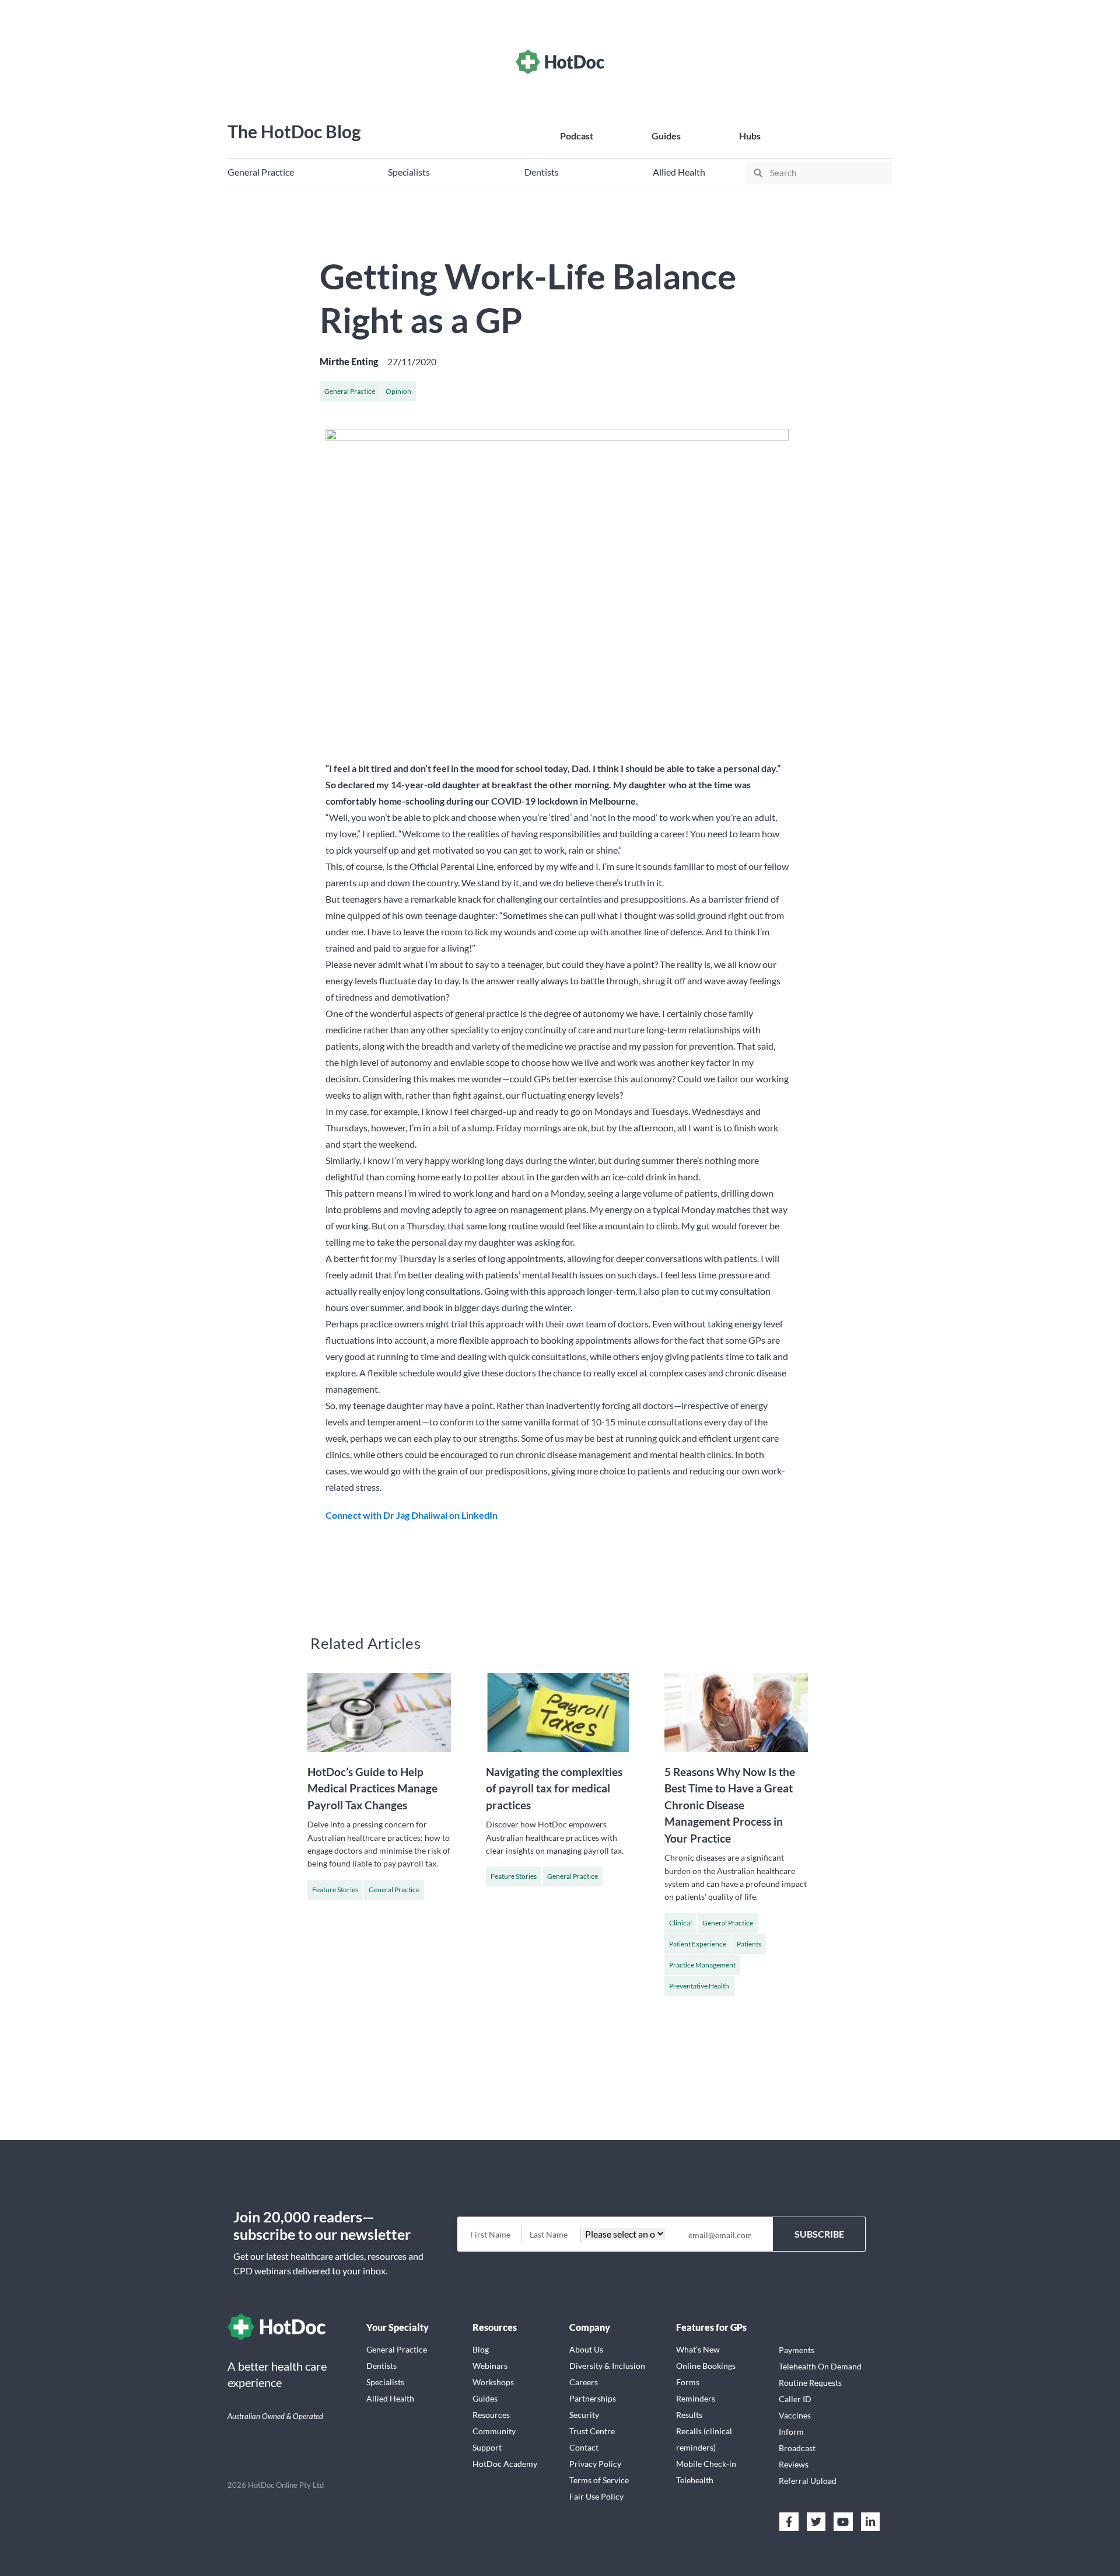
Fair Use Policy (596, 2496)
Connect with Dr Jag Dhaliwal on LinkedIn (412, 1515)
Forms (688, 2382)
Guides (666, 136)
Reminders (696, 2398)
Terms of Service (599, 2480)
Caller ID (795, 2399)
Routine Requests (810, 2383)
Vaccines (795, 2415)
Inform (791, 2432)
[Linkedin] (870, 2522)
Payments (797, 2350)
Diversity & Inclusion (607, 2366)
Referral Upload (808, 2481)
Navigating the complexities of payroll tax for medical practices (554, 1788)
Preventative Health (699, 1986)
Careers (584, 2382)
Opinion (398, 391)
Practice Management (702, 1965)
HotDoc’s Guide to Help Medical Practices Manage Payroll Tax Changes (372, 1788)
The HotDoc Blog (294, 131)
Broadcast (797, 2448)
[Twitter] (816, 2522)
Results (689, 2415)
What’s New (698, 2349)
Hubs (750, 136)
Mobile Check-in (706, 2464)
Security (584, 2415)
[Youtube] (843, 2522)
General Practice (350, 391)
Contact (584, 2447)
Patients (749, 1944)
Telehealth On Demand (820, 2366)
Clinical (680, 1923)
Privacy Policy (595, 2464)
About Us (586, 2349)
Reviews (794, 2464)
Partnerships (593, 2398)
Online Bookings (706, 2366)
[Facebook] (789, 2522)
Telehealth (695, 2480)
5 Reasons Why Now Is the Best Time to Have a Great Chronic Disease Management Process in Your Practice (730, 1805)
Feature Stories (335, 1890)
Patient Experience (698, 1944)
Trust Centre (592, 2431)
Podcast (577, 136)
